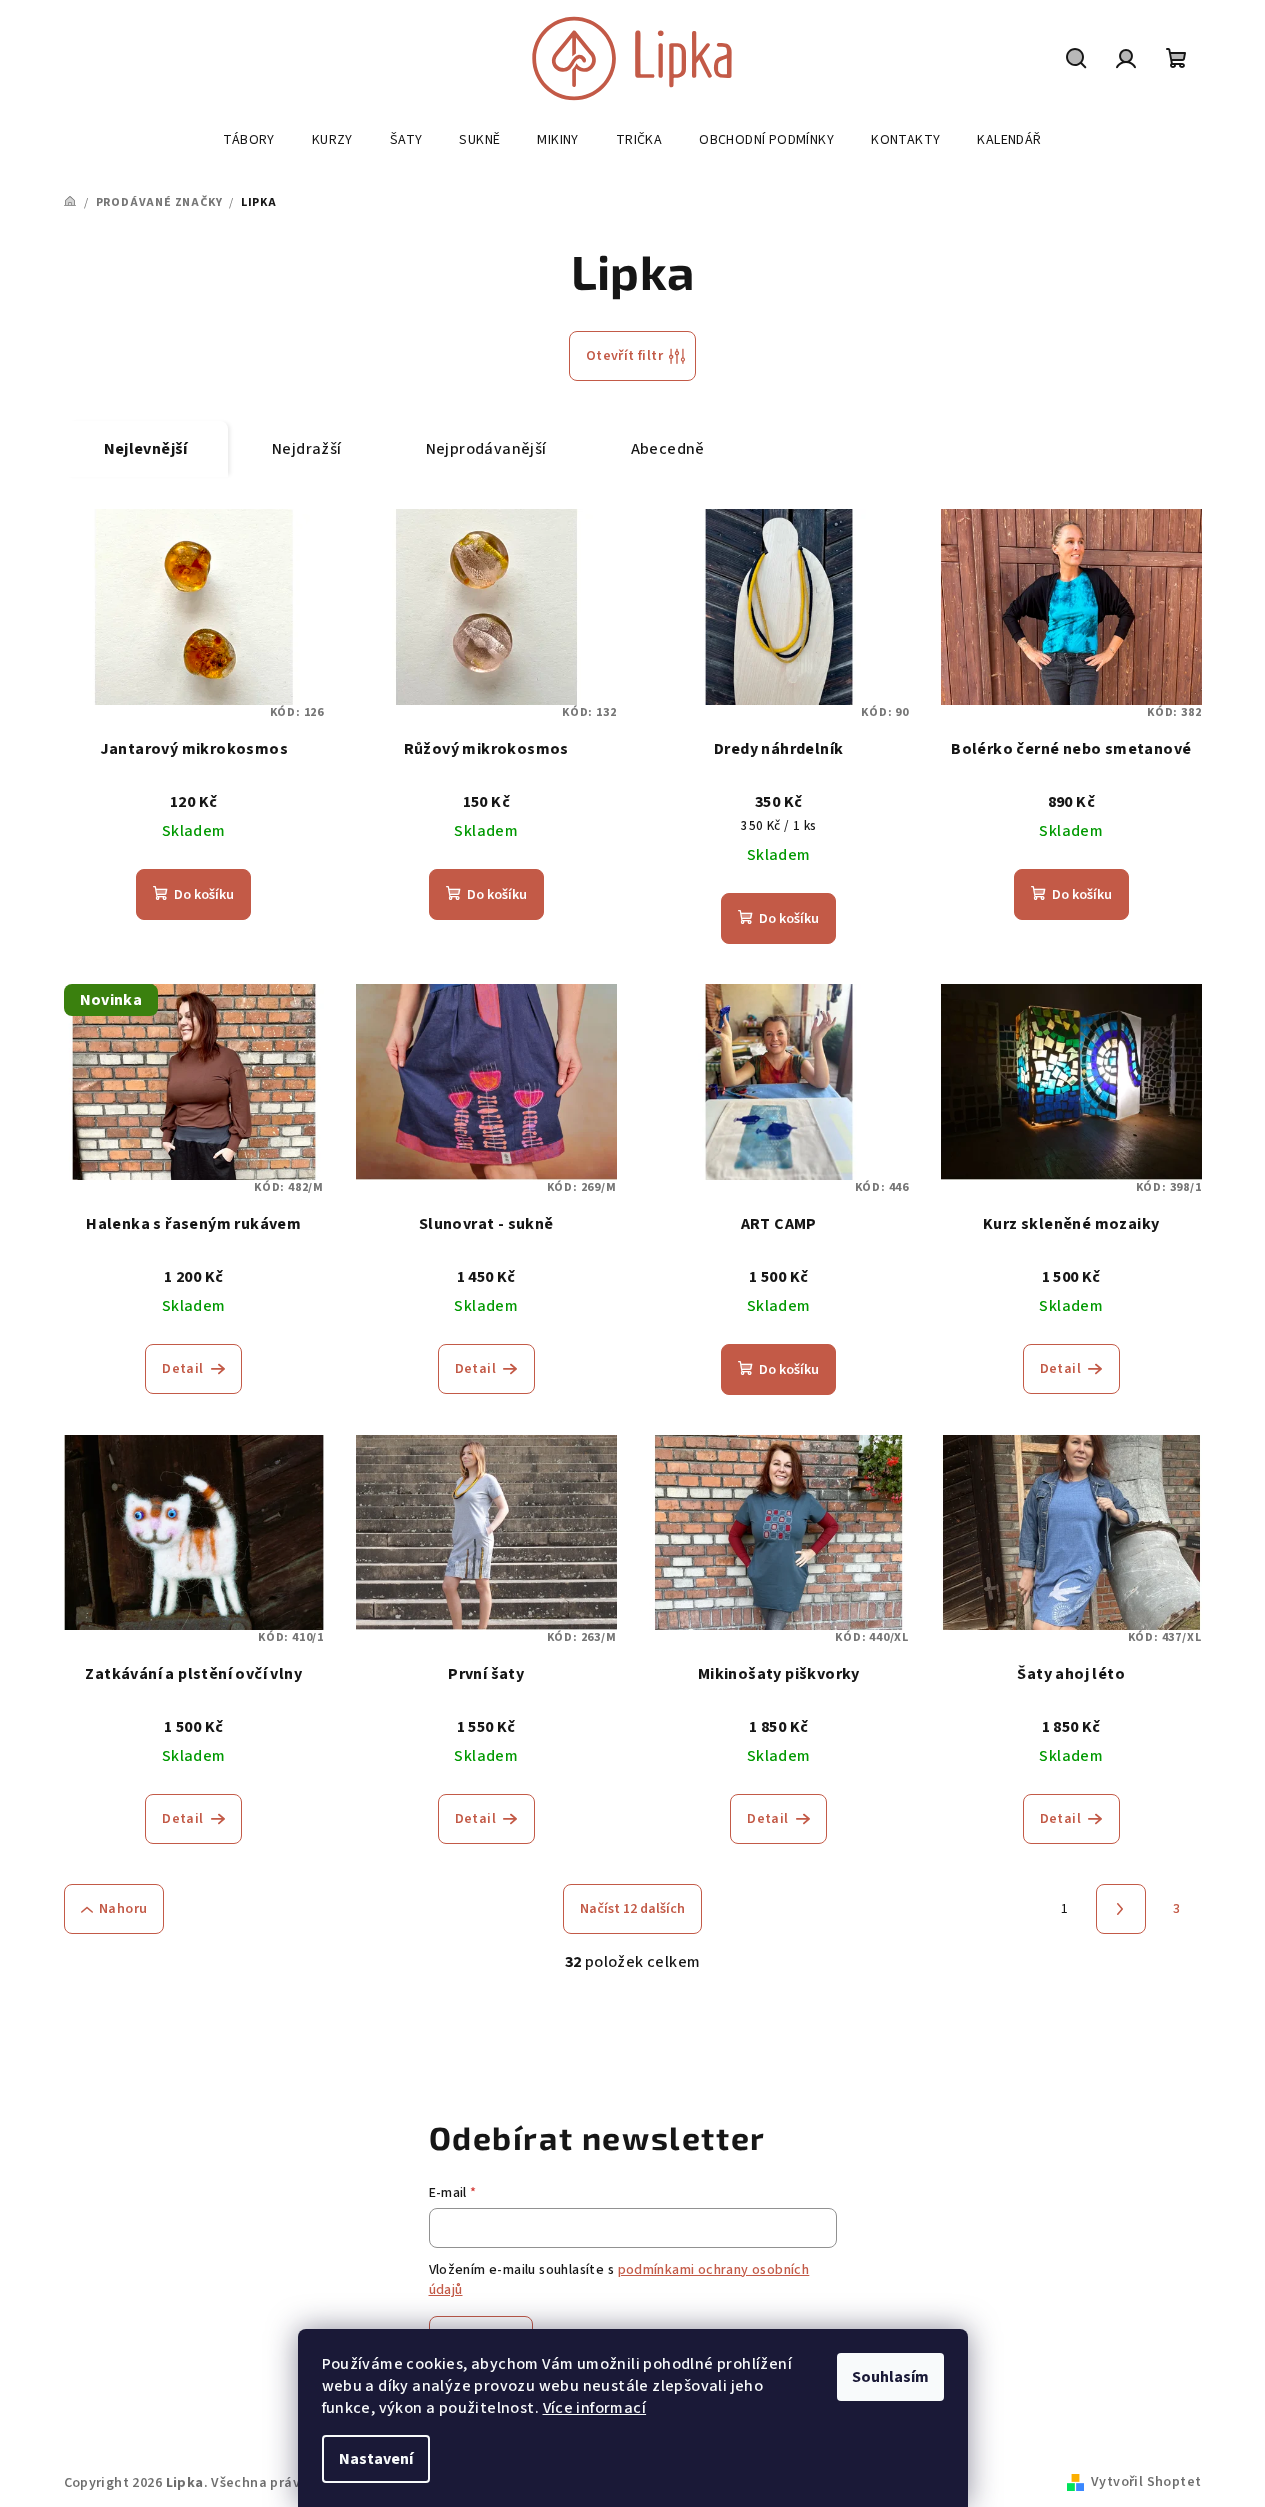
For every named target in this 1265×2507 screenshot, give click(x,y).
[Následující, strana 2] (1121, 1909)
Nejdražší (307, 449)
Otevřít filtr (624, 356)
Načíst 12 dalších (632, 1909)
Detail (182, 1369)
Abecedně (668, 449)
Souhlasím (890, 2377)
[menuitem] (248, 140)
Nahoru (123, 1909)
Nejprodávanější (486, 449)
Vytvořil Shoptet (1146, 2482)
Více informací (595, 2408)
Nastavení (376, 2459)
